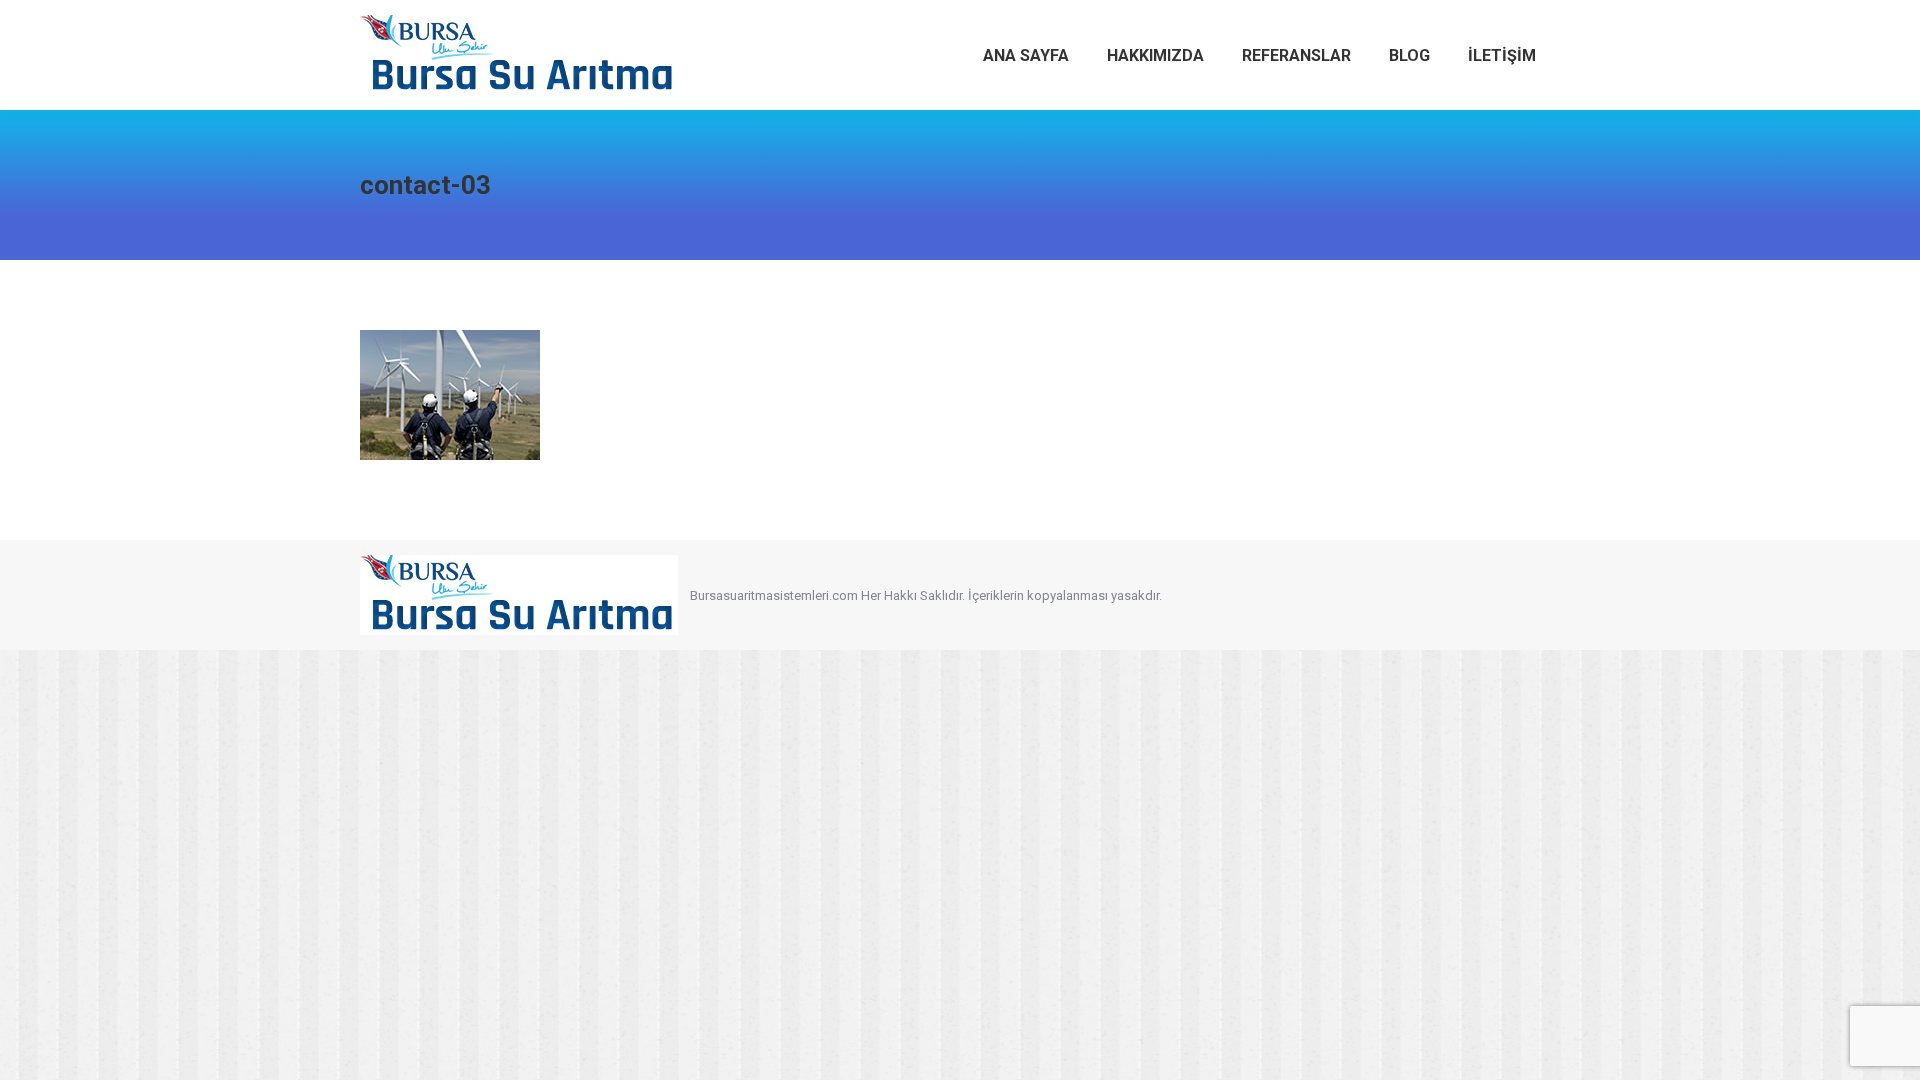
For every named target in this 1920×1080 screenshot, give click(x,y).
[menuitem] (1026, 55)
